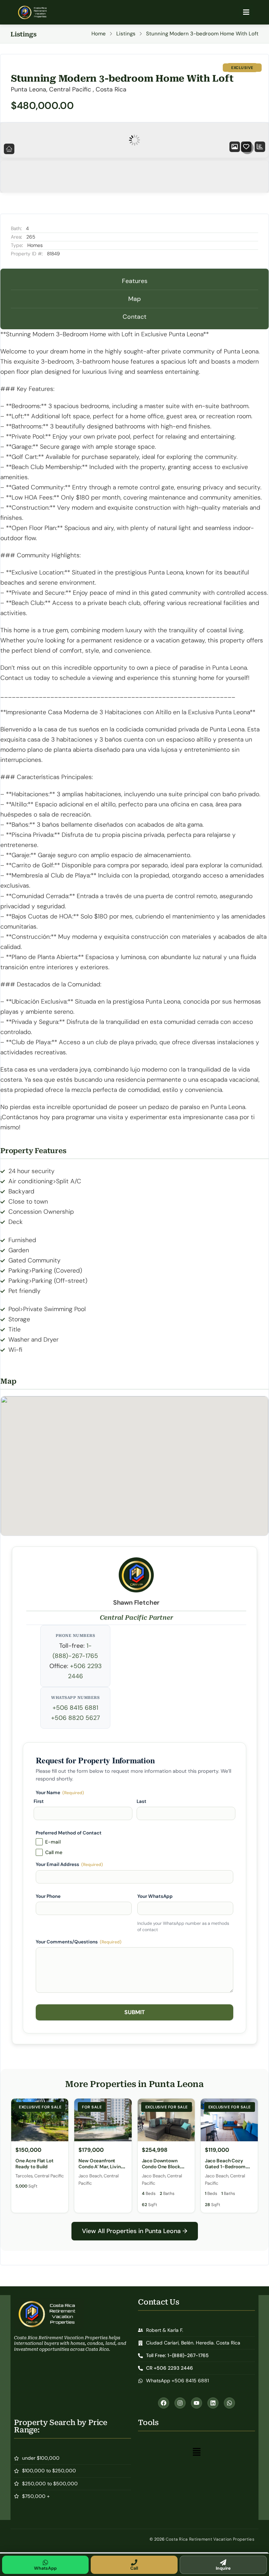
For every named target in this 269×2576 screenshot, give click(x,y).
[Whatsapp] (229, 2403)
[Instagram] (180, 2403)
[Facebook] (164, 2403)
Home (99, 34)
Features (135, 281)
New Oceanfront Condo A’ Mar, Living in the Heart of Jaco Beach (101, 2170)
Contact (134, 317)
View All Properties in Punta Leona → (135, 2231)
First (39, 1801)
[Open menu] (246, 12)
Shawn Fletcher (136, 1603)
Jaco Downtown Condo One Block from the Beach (161, 2167)
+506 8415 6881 (75, 1708)
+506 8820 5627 (75, 1718)
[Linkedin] (213, 2403)
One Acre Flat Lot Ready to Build (35, 2164)
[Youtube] (196, 2403)
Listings (126, 34)
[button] (196, 2452)
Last (142, 1801)
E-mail (53, 1842)
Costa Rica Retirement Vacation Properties (210, 2539)
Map (134, 299)
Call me (54, 1852)
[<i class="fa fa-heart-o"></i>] (246, 147)
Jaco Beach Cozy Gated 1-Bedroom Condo (225, 2167)
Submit (135, 2012)
